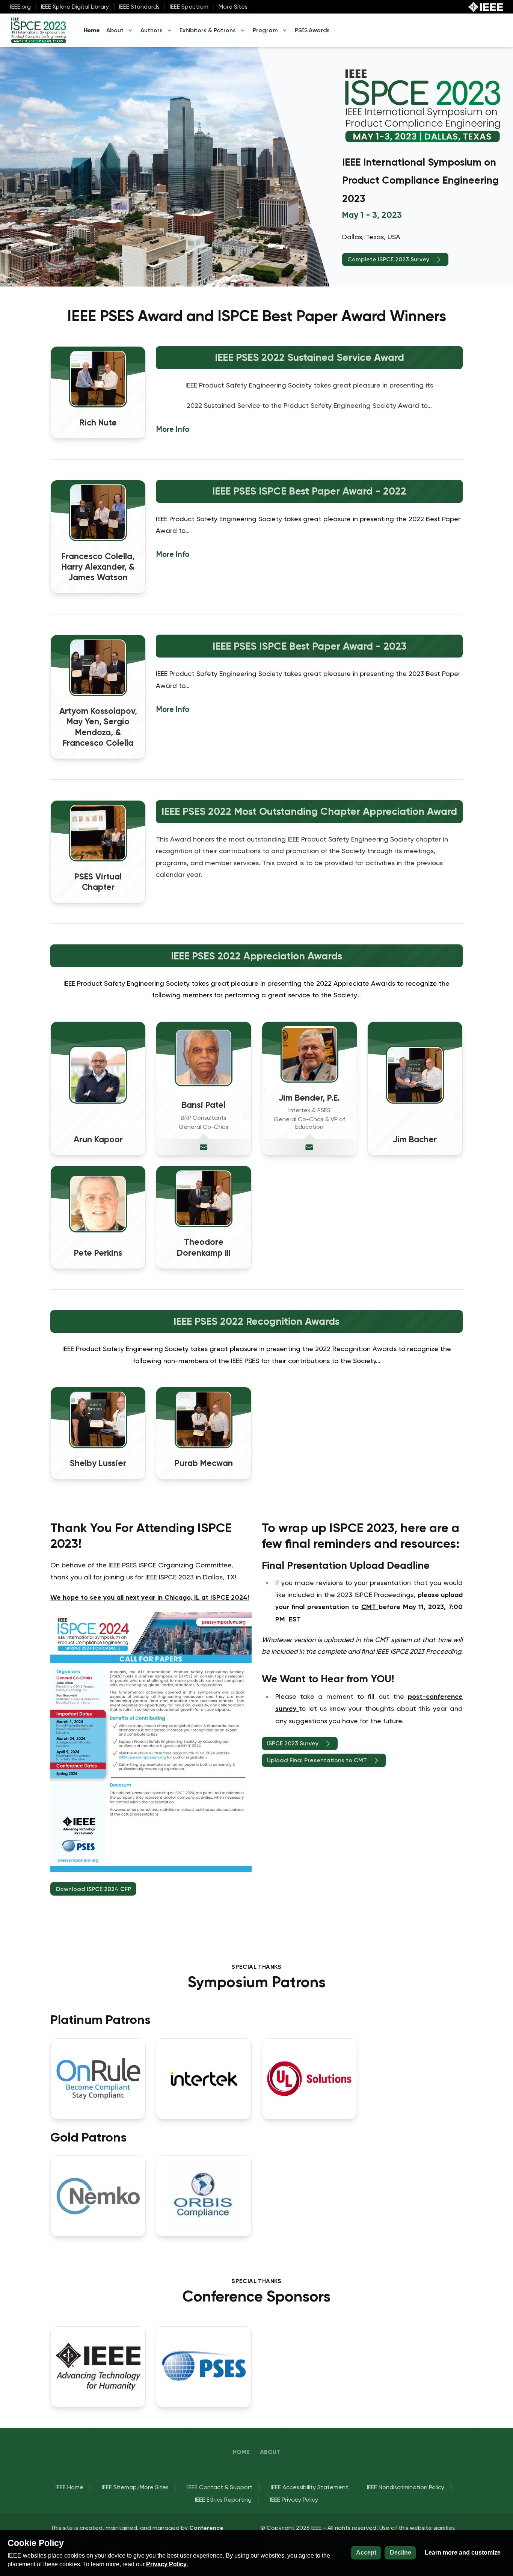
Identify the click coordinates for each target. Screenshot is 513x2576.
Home (92, 30)
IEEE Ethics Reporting (223, 2500)
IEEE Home (69, 2487)
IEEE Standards (139, 7)
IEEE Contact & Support (220, 2487)
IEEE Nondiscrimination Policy (406, 2487)
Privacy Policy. (167, 2564)
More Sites (233, 7)
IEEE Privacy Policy (294, 2500)
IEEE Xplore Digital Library (75, 7)
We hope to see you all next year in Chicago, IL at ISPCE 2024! (150, 1597)
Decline (401, 2553)
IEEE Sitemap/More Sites (135, 2487)
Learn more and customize (463, 2553)
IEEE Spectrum (189, 7)
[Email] (204, 1147)
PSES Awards (312, 30)
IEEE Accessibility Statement (309, 2487)
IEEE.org (20, 7)
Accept (366, 2553)
